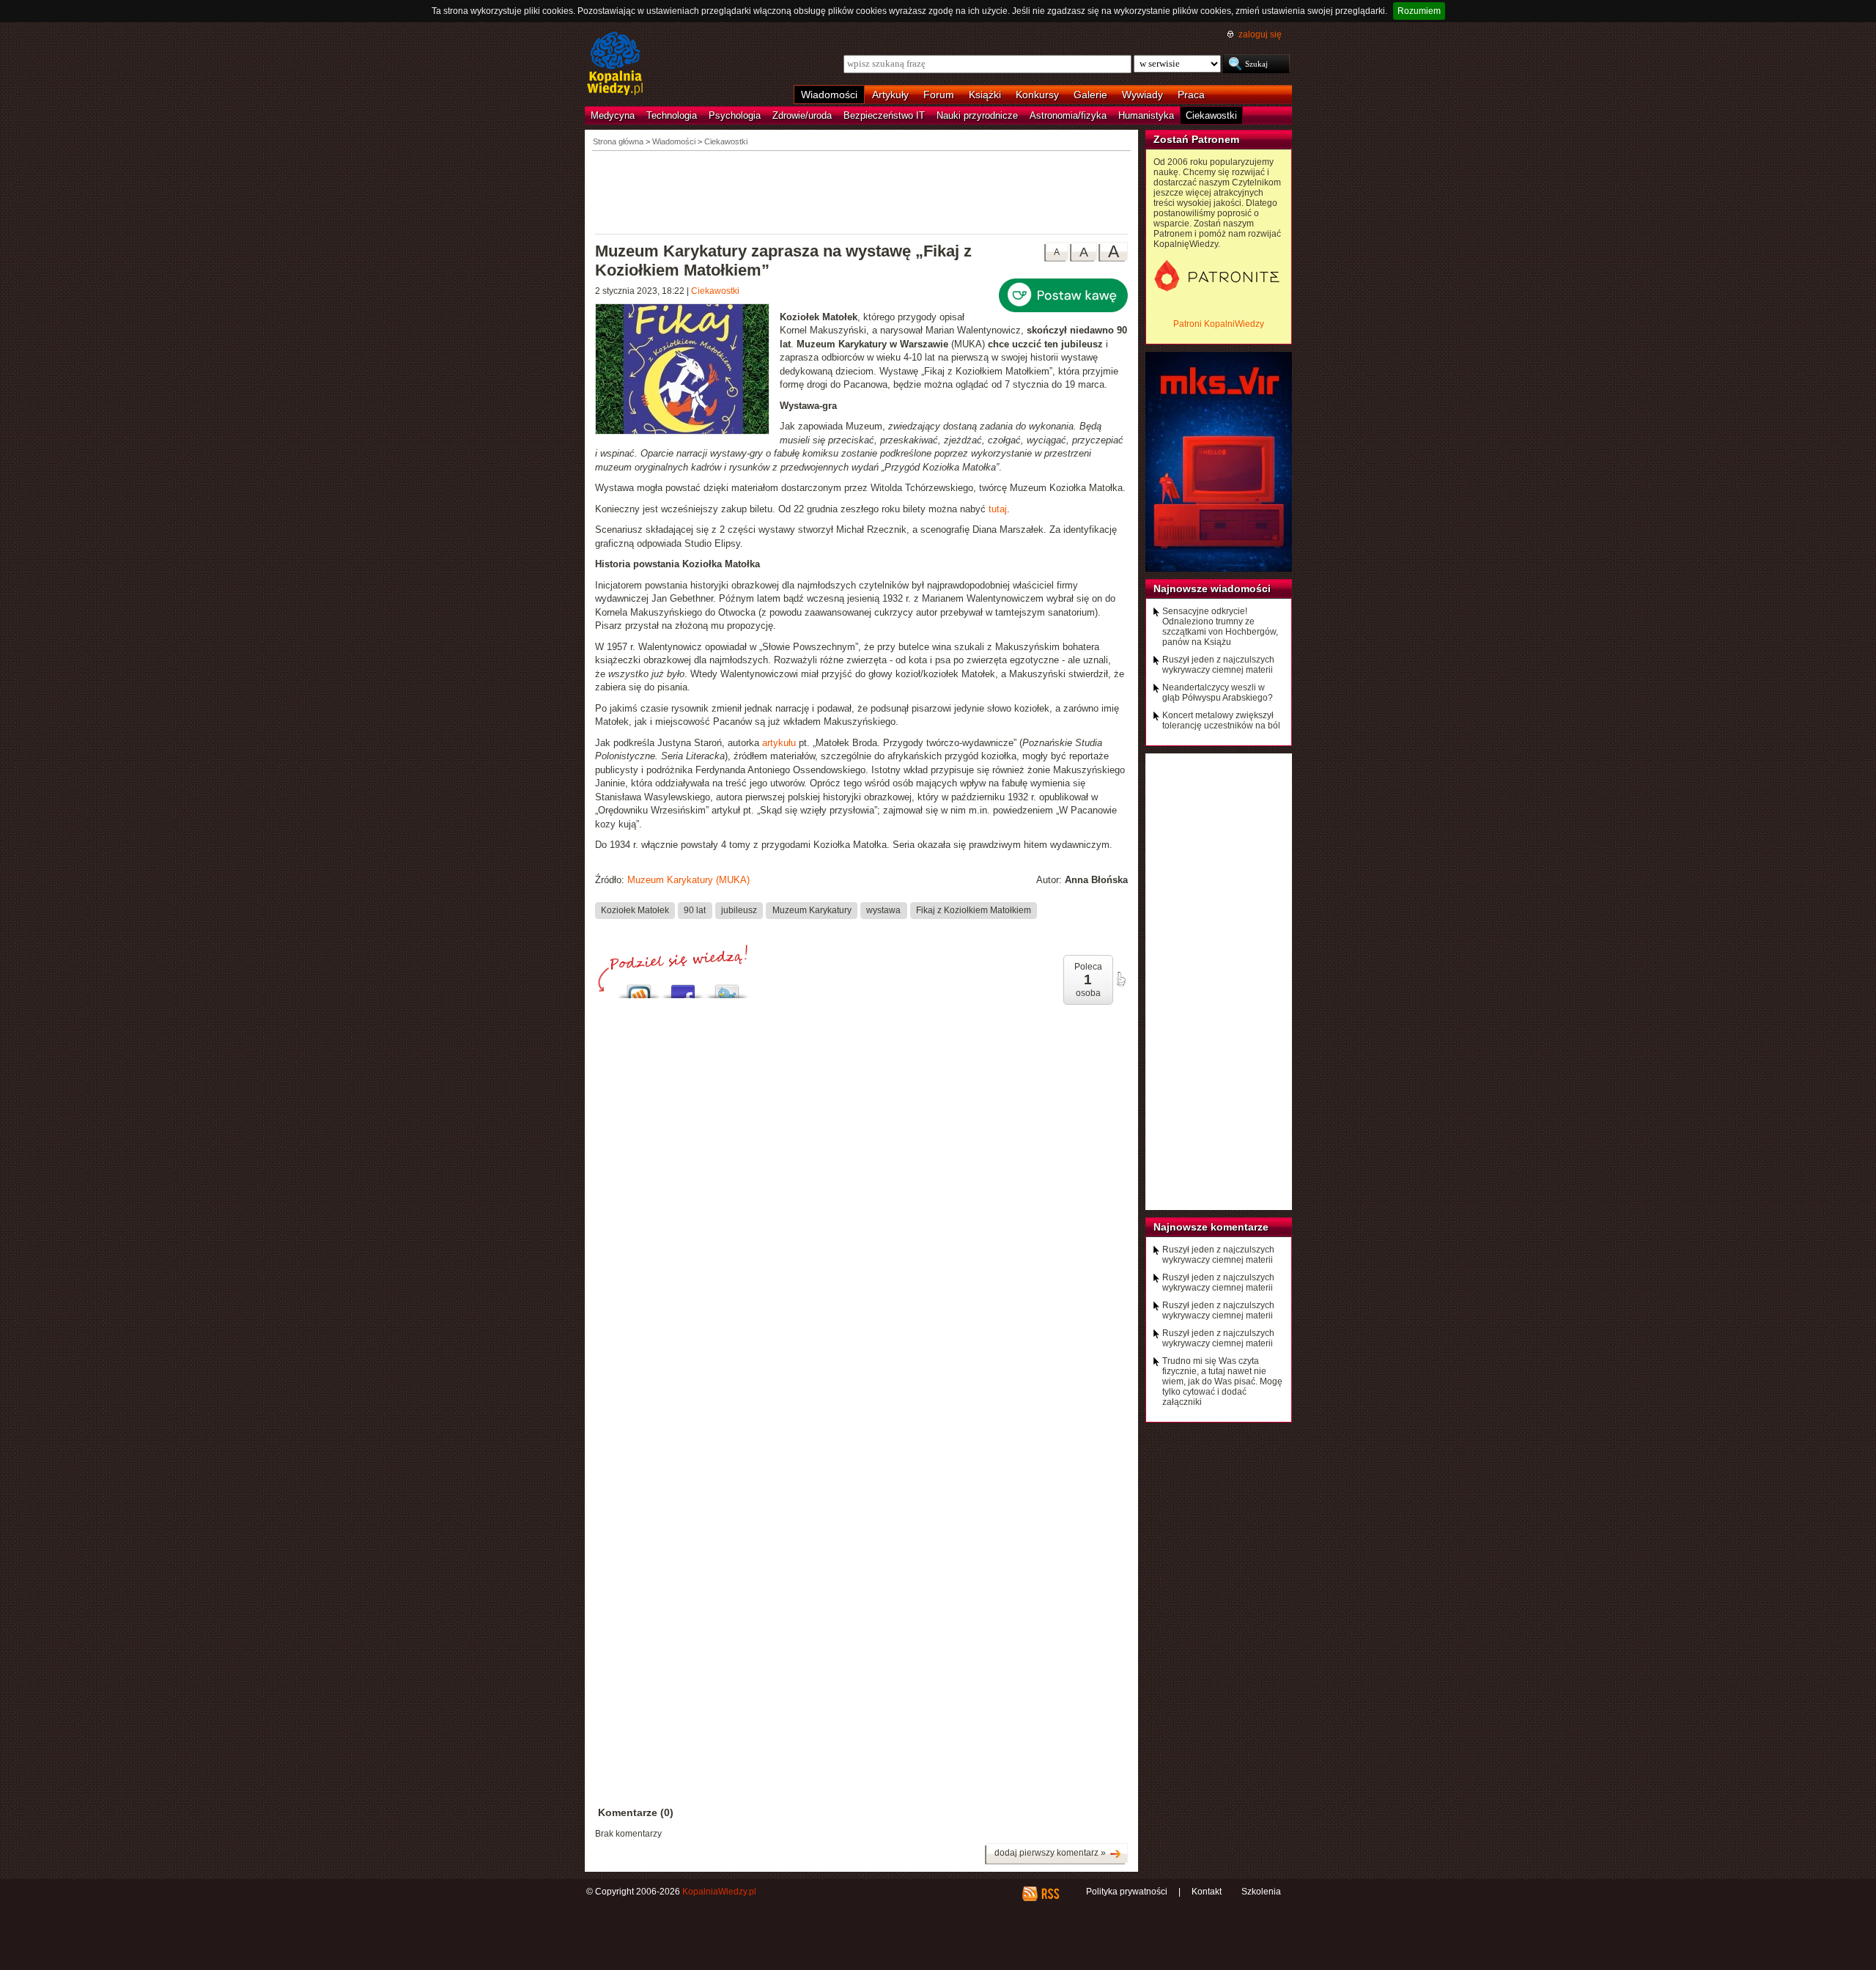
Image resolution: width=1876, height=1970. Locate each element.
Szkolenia (1261, 1892)
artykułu (780, 743)
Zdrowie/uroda (802, 115)
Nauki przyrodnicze (977, 115)
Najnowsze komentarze (1211, 1227)
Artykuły (890, 95)
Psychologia (735, 115)
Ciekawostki (1211, 115)
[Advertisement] (862, 191)
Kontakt (1207, 1892)
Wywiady (1142, 95)
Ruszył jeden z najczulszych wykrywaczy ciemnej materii (1218, 665)
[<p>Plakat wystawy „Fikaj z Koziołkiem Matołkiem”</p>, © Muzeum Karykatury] (687, 371)
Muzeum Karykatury (812, 910)
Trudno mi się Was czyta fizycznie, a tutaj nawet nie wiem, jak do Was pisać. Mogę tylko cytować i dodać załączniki (1222, 1381)
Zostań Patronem (1196, 139)
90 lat (695, 910)
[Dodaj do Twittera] (727, 988)
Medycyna (613, 115)
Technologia (672, 115)
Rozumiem (1419, 11)
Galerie (1090, 95)
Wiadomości (829, 95)
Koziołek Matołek (635, 910)
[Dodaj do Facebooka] (683, 988)
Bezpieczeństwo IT (884, 115)
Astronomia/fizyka (1068, 115)
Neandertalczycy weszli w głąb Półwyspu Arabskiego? (1218, 693)
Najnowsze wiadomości (1212, 589)
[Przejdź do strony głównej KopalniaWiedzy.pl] (615, 64)
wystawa (883, 910)
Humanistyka (1146, 115)
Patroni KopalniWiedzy (1219, 324)
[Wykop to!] (639, 988)
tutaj (998, 509)
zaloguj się (1260, 34)
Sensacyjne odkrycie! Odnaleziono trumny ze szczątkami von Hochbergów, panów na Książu (1220, 627)
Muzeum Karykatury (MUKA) (688, 880)
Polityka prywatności (1127, 1892)
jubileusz (739, 910)
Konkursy (1037, 95)
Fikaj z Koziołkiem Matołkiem (974, 910)
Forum (939, 95)
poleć (1120, 979)
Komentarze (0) (636, 1812)
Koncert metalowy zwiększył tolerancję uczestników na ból (1221, 720)
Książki (985, 95)
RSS (1050, 1894)
